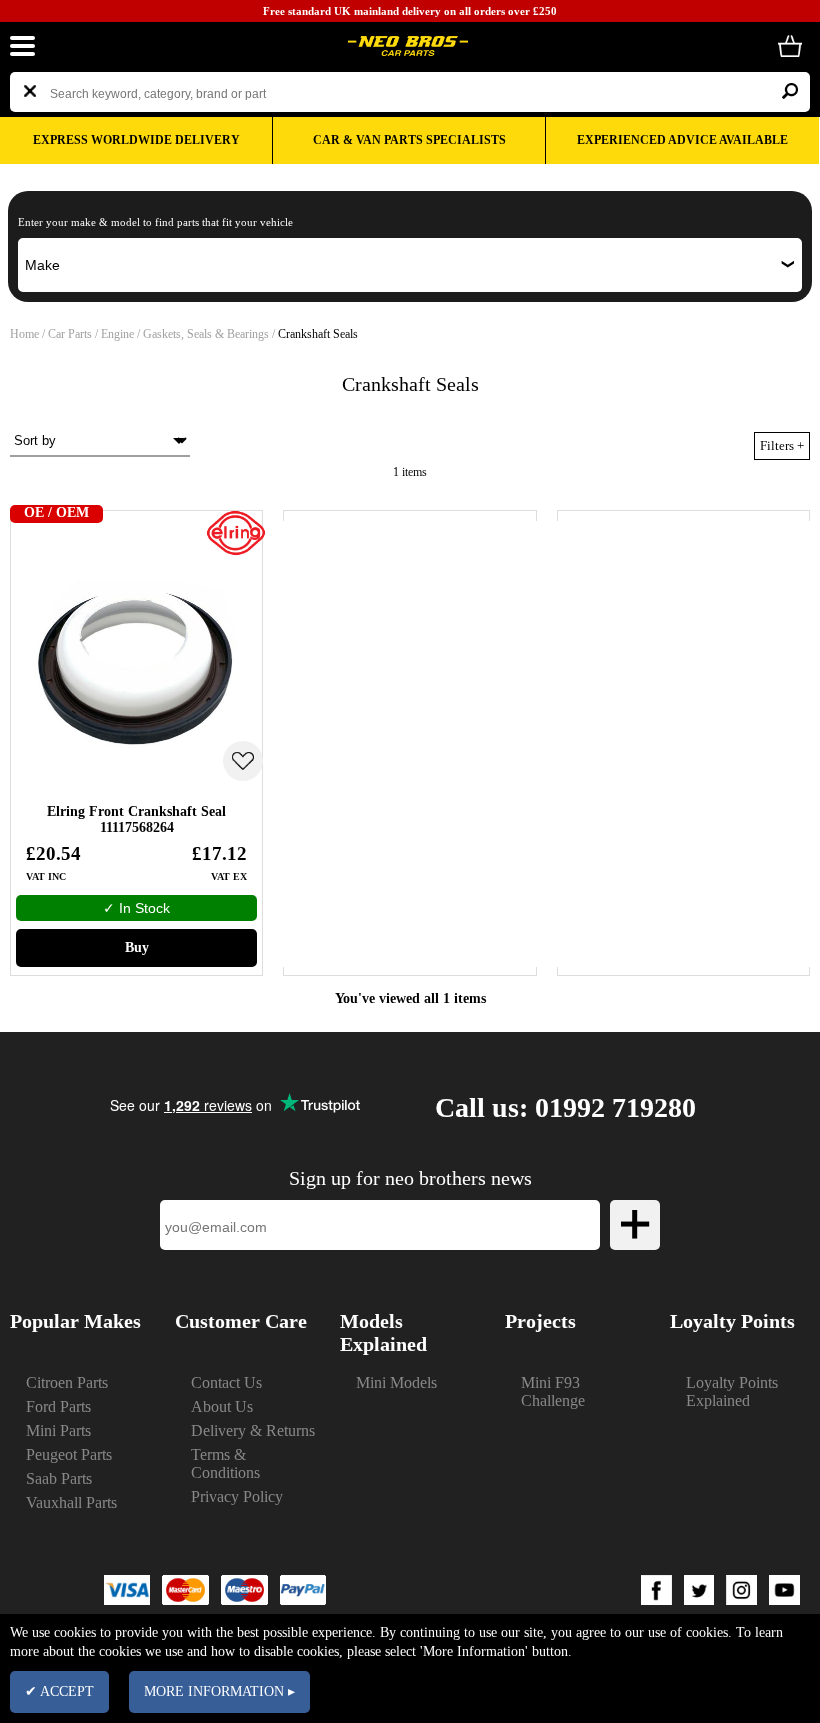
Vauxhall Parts (71, 1502)
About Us (222, 1406)
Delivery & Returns (253, 1430)
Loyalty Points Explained (732, 1391)
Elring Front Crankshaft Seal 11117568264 (136, 819)
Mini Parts (58, 1430)
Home (24, 334)
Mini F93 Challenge (553, 1391)
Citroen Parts (67, 1382)
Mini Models (396, 1382)
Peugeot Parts (69, 1454)
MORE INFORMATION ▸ (219, 1691)
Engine (117, 334)
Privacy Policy (237, 1496)
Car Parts (70, 334)
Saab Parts (59, 1478)
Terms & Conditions (225, 1463)
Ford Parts (58, 1406)
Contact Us (226, 1382)
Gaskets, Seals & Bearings (206, 334)
